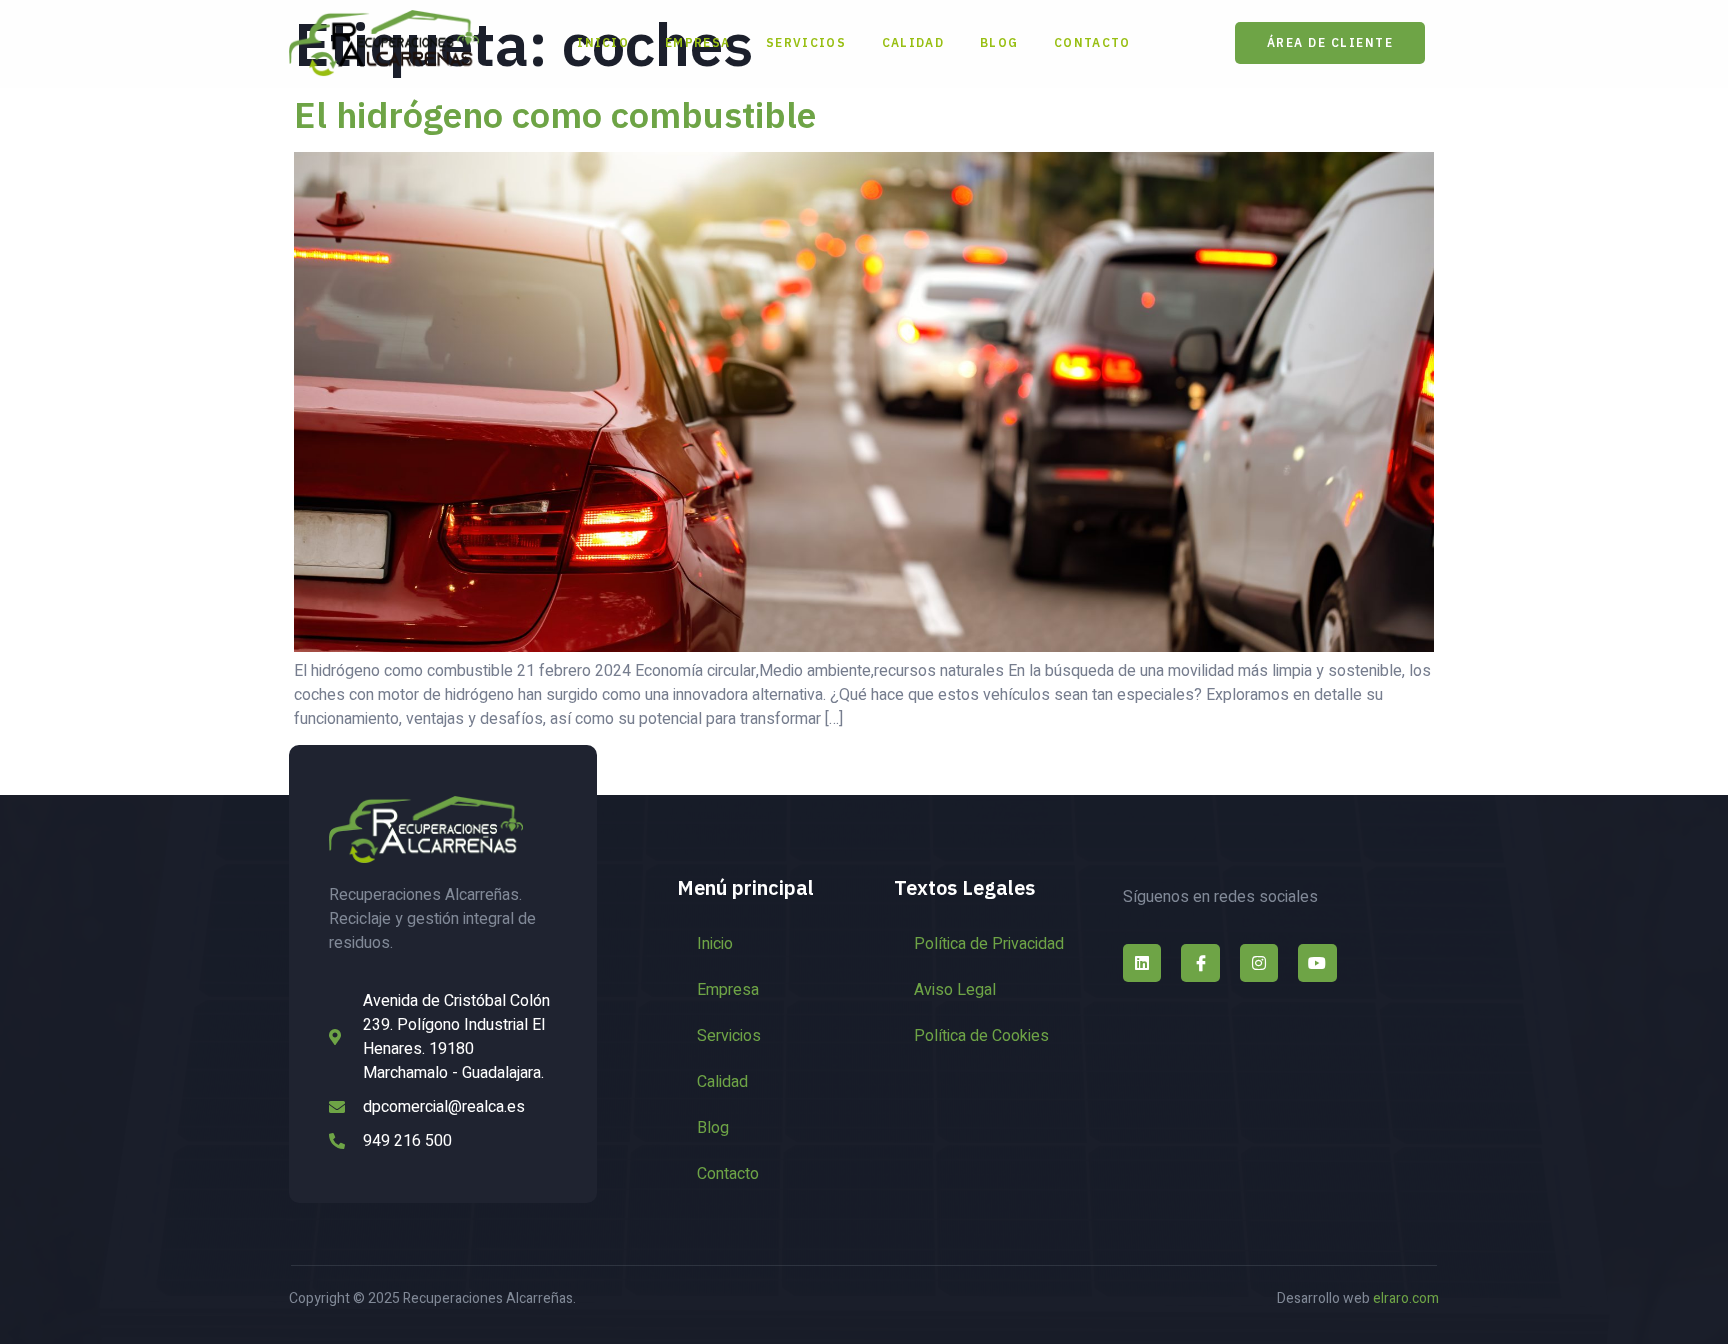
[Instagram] (1259, 963)
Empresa (697, 42)
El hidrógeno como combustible (555, 114)
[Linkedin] (1142, 963)
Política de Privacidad (989, 944)
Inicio (603, 42)
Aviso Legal (955, 990)
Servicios (806, 42)
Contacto (1092, 42)
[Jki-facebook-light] (1200, 963)
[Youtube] (1317, 963)
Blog (999, 42)
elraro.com (1406, 1298)
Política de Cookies (981, 1036)
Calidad (913, 42)
